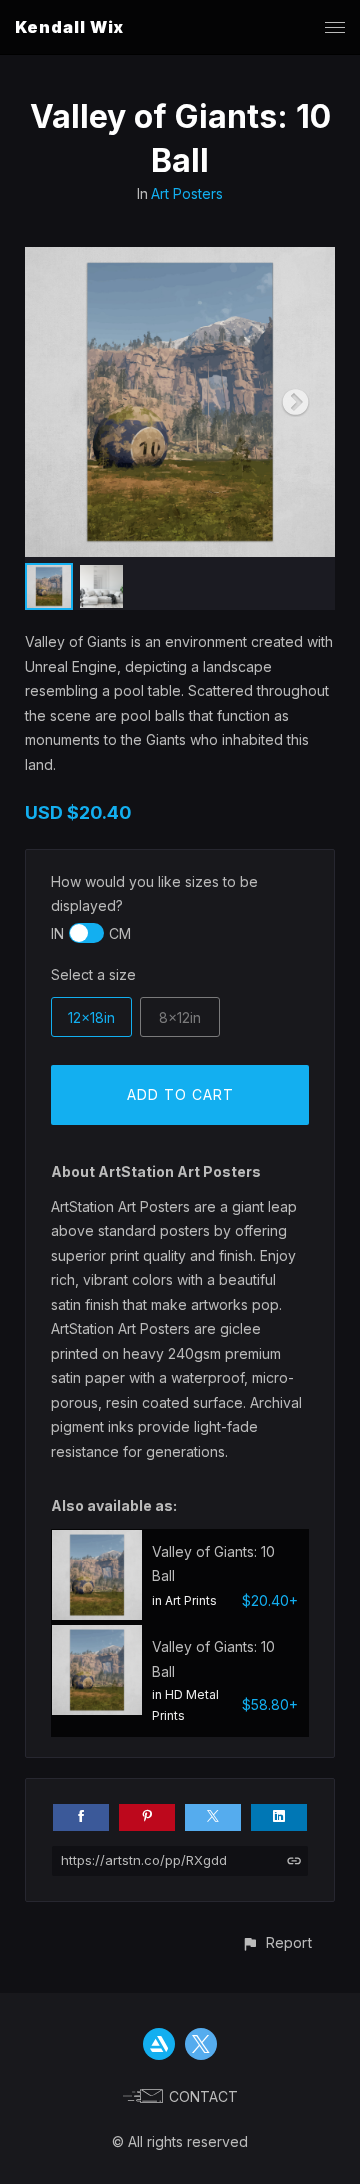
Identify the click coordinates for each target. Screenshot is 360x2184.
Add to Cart (180, 1094)
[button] (276, 1942)
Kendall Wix (69, 27)
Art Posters (187, 193)
